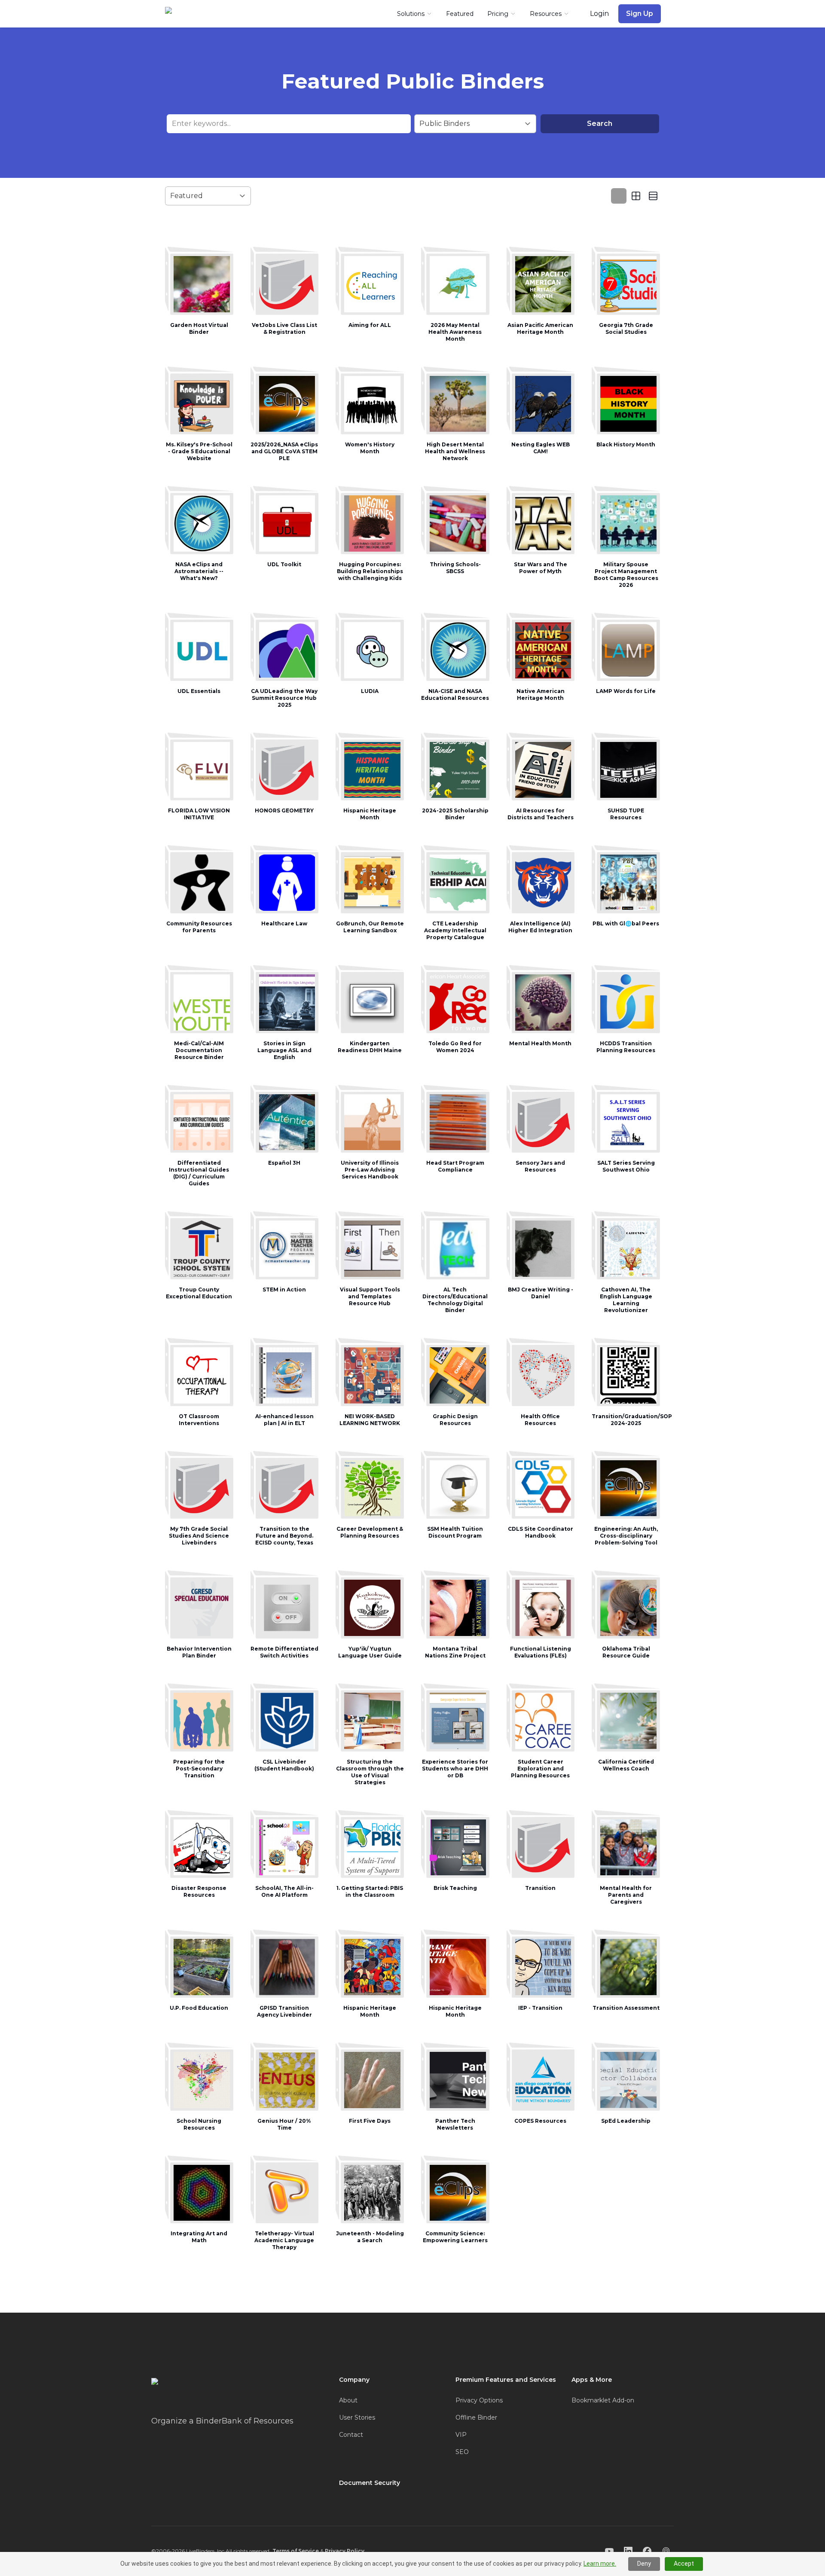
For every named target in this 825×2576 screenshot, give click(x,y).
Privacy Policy (345, 2551)
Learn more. (600, 2564)
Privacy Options (479, 2400)
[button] (199, 298)
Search (600, 124)
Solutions (411, 14)
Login (599, 14)
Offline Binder (476, 2417)
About (348, 2400)
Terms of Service (296, 2551)
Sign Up (640, 14)
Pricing (498, 14)
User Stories (357, 2417)
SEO (462, 2452)
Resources (546, 14)
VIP (461, 2435)
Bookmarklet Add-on (603, 2400)
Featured (460, 14)
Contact (351, 2435)
